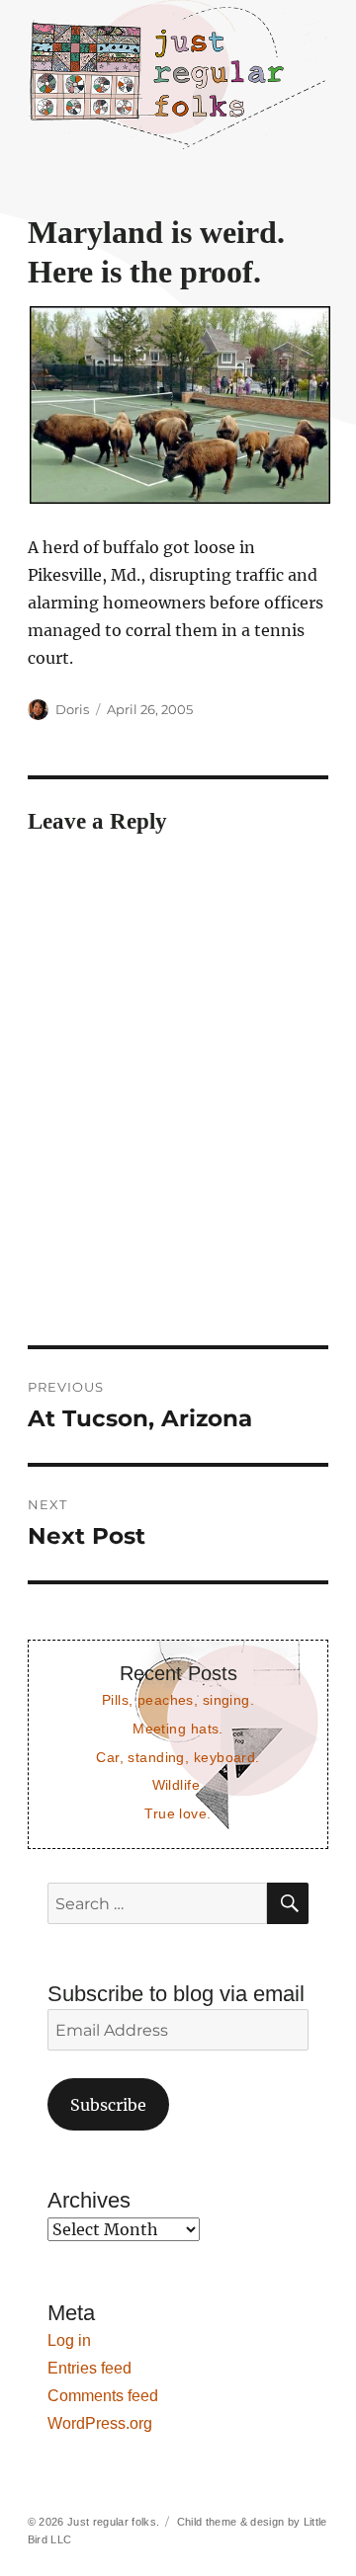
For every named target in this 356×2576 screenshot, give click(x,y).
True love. (178, 1813)
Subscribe (108, 2105)
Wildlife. (178, 1785)
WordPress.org (100, 2423)
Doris (72, 709)
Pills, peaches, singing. (178, 1700)
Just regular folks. (113, 2522)
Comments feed (103, 2396)
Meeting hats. (178, 1729)
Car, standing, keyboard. (178, 1757)
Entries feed (89, 2368)
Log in (69, 2340)
